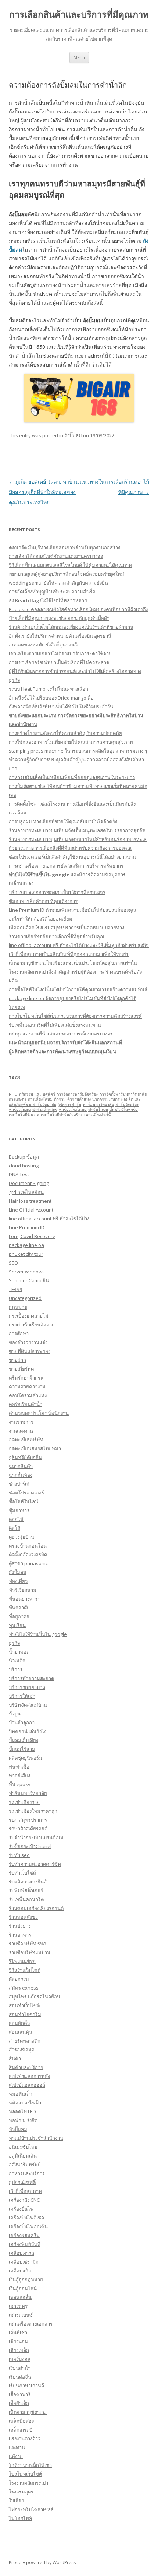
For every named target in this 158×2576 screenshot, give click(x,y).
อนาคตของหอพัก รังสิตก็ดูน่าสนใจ (44, 645)
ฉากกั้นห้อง (21, 1475)
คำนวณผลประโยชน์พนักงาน (39, 1413)
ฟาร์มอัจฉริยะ (127, 1104)
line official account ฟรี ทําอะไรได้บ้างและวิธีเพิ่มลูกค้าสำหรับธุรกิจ (79, 945)
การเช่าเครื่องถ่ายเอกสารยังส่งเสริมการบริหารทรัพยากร (66, 866)
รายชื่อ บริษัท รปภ (28, 1944)
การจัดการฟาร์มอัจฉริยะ (77, 1094)
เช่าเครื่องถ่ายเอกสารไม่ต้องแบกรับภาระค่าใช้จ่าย (60, 653)
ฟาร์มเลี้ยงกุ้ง (20, 1110)
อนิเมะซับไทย (23, 2147)
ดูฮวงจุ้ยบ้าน (21, 1537)
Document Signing (29, 1183)
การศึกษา (19, 1333)
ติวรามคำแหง (79, 1099)
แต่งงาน (17, 2447)
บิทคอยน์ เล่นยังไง (28, 1731)
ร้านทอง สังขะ (23, 1917)
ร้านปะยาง (20, 1926)
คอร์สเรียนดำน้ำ (26, 1404)
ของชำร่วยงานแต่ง (28, 1342)
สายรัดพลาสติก (25, 2041)
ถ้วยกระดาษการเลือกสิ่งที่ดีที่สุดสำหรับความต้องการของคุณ (70, 848)
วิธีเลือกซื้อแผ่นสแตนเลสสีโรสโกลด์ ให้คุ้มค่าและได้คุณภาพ (70, 565)
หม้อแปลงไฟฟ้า (25, 2103)
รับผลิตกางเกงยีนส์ (28, 1882)
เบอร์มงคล (20, 2359)
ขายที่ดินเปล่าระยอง (30, 1351)
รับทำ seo (19, 1855)
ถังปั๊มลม (73, 435)
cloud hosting (24, 1166)
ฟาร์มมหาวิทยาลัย (98, 1104)
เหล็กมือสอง (21, 2421)
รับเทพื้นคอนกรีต (26, 1899)
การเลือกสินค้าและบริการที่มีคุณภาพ (79, 15)
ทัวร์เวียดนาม (23, 1590)
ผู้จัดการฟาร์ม (69, 1104)
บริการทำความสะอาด (31, 1678)
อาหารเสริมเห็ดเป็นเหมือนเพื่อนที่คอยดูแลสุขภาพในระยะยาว (72, 777)
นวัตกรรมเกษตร (106, 1099)
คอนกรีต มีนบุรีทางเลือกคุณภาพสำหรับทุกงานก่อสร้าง (64, 547)
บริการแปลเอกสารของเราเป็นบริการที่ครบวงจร (57, 892)
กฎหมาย (18, 1307)
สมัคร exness (24, 1988)
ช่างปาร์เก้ (19, 1484)
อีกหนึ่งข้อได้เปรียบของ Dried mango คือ (51, 698)
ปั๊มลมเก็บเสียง (24, 1740)
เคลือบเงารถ (21, 2253)
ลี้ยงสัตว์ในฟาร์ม (124, 1110)
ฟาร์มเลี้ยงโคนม (73, 1110)
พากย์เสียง (19, 1776)
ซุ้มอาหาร (19, 1510)
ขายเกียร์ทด (21, 1369)
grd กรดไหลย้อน (26, 1192)
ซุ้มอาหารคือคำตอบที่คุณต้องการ (43, 901)
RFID (13, 1094)
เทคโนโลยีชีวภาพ (24, 1115)
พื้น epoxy (20, 1784)
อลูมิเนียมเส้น (23, 2156)
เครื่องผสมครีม (24, 2235)
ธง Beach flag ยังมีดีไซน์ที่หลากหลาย (48, 600)
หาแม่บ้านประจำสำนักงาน (36, 2138)
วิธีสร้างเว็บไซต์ (25, 1970)
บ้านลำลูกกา (22, 1722)
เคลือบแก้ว (20, 2271)
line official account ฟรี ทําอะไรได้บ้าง (49, 1219)
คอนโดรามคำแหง (28, 1395)
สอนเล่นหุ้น (21, 2032)
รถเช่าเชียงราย (24, 1802)
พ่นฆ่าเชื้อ (19, 1767)
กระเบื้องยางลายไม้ (29, 1316)
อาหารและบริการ (27, 2173)
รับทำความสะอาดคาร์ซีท (35, 1864)
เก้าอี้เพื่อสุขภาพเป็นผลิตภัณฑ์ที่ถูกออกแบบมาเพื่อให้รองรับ (69, 954)
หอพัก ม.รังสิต (23, 2120)
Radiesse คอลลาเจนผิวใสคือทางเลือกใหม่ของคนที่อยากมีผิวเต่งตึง (78, 609)
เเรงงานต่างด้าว (25, 2439)
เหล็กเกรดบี (21, 2430)
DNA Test (19, 1174)
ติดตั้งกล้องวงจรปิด (28, 1555)
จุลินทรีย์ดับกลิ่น (25, 1457)
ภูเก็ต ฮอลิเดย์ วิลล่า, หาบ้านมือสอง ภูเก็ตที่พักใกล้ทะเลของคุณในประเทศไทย (44, 492)
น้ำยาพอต (19, 1652)
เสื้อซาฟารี (20, 2394)
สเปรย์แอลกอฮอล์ (27, 2085)
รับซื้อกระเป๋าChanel (30, 1846)
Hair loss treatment (30, 1201)
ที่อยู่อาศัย (19, 1616)
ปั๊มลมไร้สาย (22, 1749)
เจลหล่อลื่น (20, 2297)
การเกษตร (18, 1099)
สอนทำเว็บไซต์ (24, 2005)
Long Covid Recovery (32, 1236)
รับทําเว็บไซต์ (22, 1873)
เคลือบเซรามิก (24, 2262)
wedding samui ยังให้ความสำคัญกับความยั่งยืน (58, 583)
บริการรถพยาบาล (27, 1687)
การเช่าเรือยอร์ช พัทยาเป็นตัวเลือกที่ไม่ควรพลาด (59, 662)
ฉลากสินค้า (21, 1466)
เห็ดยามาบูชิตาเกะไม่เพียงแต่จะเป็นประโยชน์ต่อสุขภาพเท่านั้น (73, 963)
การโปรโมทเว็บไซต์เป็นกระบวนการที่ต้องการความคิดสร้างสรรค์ (75, 1016)
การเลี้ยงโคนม (40, 1099)
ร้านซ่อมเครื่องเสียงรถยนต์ (36, 1908)
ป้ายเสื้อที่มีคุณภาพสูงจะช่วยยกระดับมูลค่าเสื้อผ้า (59, 618)
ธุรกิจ (15, 1643)
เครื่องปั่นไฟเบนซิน (28, 2226)
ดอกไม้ (16, 1519)
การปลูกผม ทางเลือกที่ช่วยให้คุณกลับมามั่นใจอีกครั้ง (63, 821)
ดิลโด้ (15, 1528)
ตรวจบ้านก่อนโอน (28, 1546)
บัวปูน (15, 1714)
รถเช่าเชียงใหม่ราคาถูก (33, 1811)
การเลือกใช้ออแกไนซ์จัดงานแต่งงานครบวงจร (56, 556)
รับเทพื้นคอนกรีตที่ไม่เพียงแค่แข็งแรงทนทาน (55, 1025)
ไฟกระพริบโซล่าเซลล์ (31, 2509)
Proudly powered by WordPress (42, 2563)
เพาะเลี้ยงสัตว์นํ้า (98, 1115)
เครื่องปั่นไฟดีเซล (26, 2218)
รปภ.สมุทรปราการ (28, 1820)
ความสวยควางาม (27, 1387)
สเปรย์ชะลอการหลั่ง (29, 2076)
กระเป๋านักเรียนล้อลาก (32, 1325)
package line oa (26, 1245)
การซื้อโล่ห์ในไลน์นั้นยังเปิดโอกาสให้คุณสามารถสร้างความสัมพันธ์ (78, 989)
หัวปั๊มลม (18, 2129)
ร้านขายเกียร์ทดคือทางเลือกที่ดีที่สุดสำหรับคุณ (57, 936)
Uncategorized (25, 1298)
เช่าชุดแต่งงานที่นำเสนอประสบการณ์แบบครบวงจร (61, 1034)
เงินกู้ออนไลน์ (23, 2288)
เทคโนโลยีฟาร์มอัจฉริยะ (62, 1115)
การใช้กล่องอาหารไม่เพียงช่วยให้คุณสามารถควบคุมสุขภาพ (71, 742)
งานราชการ (21, 1422)
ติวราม (60, 1099)
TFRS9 (15, 1289)
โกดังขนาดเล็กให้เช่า (30, 2465)
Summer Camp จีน (29, 1280)
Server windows (27, 1272)
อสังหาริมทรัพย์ (25, 2165)
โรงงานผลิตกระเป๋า (28, 2483)
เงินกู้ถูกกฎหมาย (26, 2279)
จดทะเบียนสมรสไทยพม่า (35, 1448)
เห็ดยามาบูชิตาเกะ (28, 2412)
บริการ (16, 1669)
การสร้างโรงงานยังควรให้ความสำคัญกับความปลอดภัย (65, 733)
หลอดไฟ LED (22, 2111)
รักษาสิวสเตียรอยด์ (28, 1829)
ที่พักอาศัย (19, 1608)
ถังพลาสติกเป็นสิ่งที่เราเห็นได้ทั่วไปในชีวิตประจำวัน (61, 707)
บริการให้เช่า (22, 1696)
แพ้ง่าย (16, 2456)
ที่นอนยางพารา (25, 1599)
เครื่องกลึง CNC (24, 2200)
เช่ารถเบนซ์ (21, 2315)
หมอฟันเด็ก (21, 2094)
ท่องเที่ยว (18, 1581)
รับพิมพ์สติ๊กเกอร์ (26, 1890)
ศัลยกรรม (19, 1979)
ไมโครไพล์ (20, 2518)
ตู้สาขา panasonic (28, 1563)
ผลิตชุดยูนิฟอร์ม (26, 1758)
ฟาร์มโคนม (98, 1110)
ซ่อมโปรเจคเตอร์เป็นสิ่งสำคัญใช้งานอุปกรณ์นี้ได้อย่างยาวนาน (72, 857)
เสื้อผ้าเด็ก (19, 2403)
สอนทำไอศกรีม (25, 2014)
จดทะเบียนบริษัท (26, 1440)
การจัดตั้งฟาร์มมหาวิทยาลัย (123, 1094)
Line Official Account (31, 1210)
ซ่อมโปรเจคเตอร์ (26, 1493)
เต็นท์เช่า (18, 2333)
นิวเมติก (17, 1661)
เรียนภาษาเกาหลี (26, 2386)
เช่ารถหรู (18, 2306)
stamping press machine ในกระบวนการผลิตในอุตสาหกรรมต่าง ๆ (78, 751)
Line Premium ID (27, 1227)
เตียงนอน (18, 2341)
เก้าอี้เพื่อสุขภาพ (25, 2191)
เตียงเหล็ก (19, 2350)
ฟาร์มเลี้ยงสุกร (45, 1110)
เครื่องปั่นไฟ (21, 2209)
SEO (13, 1263)
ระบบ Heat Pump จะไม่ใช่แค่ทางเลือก (49, 689)
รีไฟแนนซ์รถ (22, 1961)
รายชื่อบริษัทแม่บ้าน (30, 1952)
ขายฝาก (17, 1360)
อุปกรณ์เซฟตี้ (22, 2182)
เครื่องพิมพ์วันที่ (25, 2244)
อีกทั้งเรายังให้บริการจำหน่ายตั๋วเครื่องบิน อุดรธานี (60, 636)
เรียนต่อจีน (20, 2377)
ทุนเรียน (17, 1625)
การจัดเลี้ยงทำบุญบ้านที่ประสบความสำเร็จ (52, 592)
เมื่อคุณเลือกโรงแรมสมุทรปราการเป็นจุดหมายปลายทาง (67, 928)
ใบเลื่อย (17, 2500)
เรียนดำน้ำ (20, 2368)
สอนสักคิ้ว (19, 2023)
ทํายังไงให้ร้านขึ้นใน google (38, 1634)
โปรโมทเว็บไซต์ (25, 2474)
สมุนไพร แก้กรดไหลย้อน (35, 1997)
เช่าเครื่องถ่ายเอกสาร (31, 2324)
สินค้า (15, 2058)
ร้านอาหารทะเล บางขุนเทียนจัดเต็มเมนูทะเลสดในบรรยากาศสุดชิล (77, 830)
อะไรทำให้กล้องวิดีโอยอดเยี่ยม (41, 919)
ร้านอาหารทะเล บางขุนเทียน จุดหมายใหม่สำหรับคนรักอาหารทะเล (78, 839)
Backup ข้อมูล (24, 1157)
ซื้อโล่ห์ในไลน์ (24, 1501)
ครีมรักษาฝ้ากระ (26, 1378)
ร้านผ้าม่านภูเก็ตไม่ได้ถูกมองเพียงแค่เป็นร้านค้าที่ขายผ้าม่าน (71, 627)
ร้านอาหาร (20, 1935)
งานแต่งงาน (21, 1431)
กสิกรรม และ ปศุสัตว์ (37, 1094)
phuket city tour (26, 1254)
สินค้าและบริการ (26, 2067)
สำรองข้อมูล (22, 2050)
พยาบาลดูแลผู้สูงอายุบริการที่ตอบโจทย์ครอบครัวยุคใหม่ (67, 574)
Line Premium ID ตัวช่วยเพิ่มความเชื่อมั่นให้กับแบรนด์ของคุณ (73, 910)
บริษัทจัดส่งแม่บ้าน (28, 1705)
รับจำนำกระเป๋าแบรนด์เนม (36, 1837)
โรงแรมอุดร (21, 2492)
